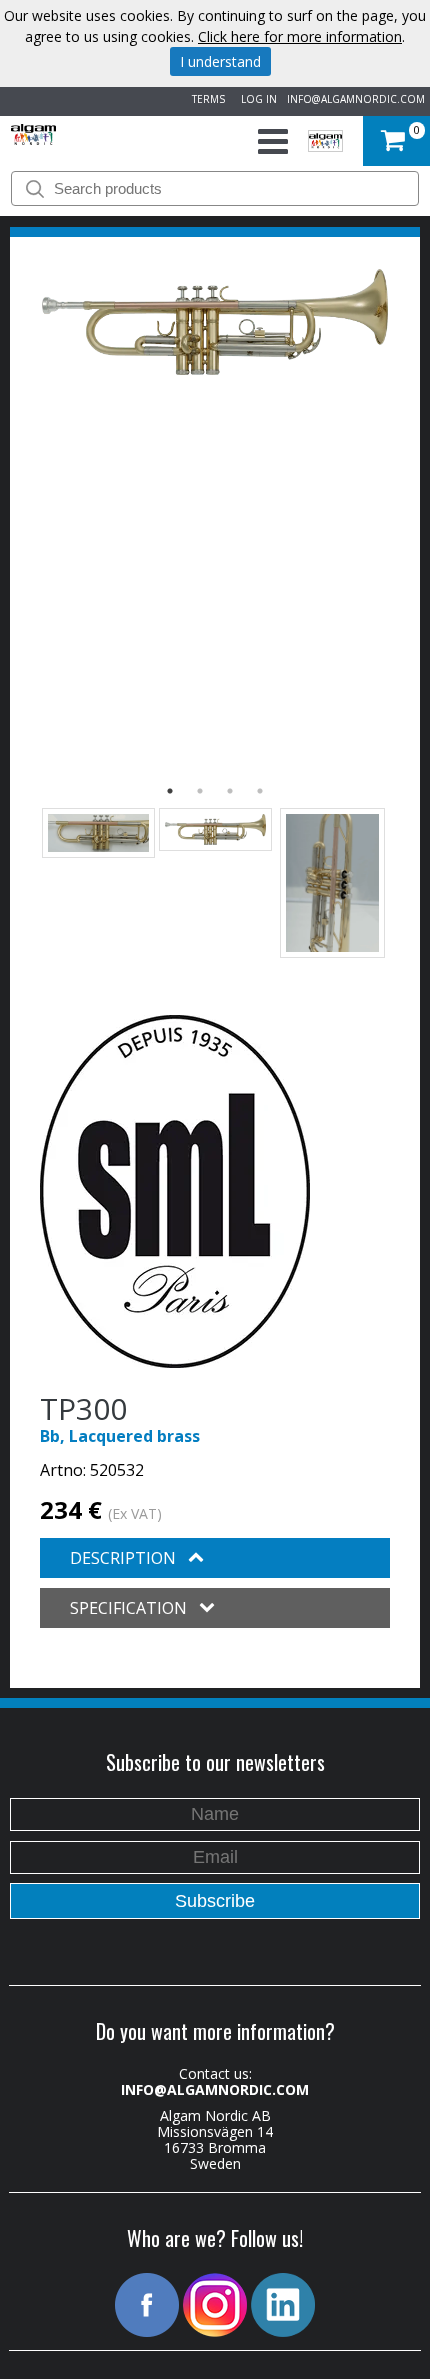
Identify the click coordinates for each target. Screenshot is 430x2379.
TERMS (205, 99)
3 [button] (230, 791)
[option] (215, 322)
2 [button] (200, 791)
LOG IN (256, 99)
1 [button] (170, 791)
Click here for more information (300, 36)
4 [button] (260, 791)
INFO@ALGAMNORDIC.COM (356, 99)
